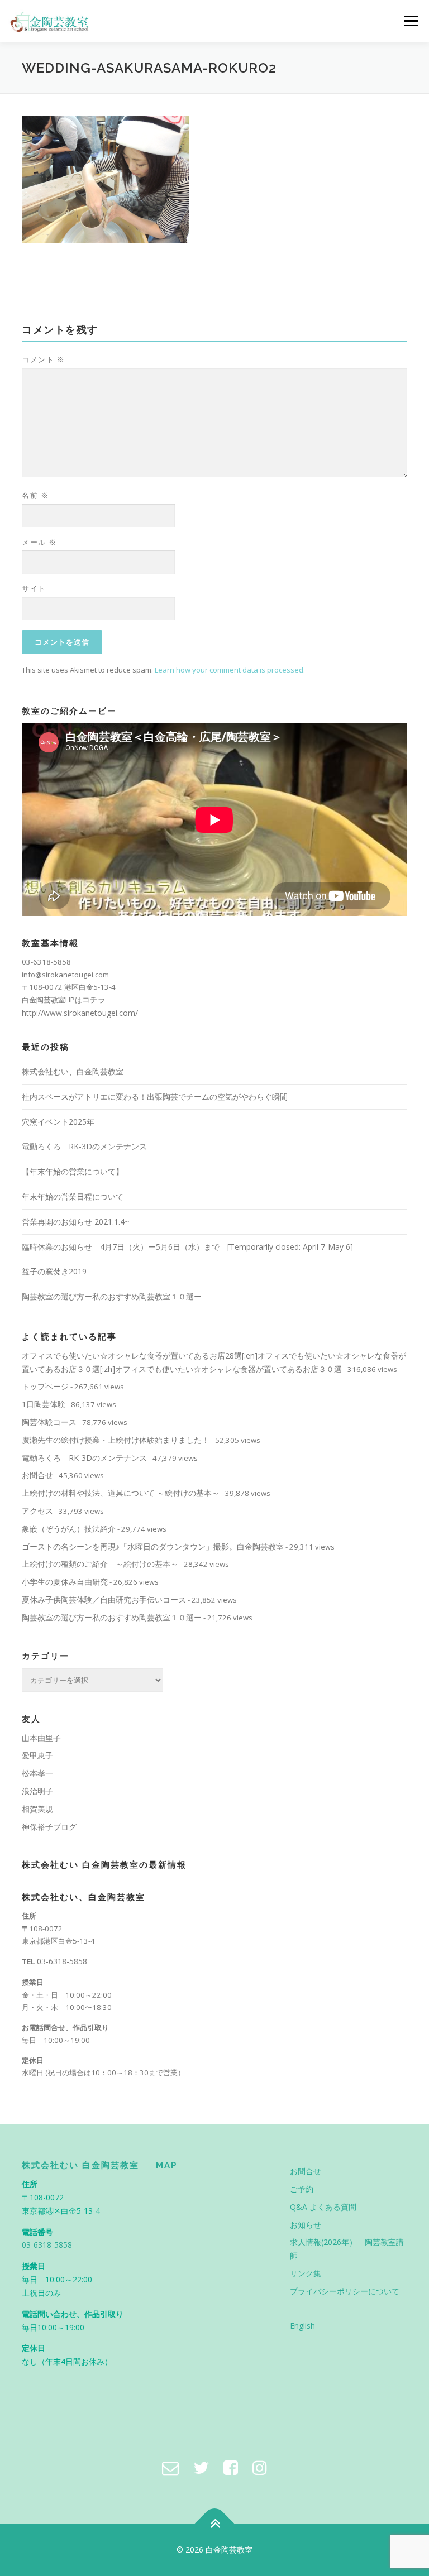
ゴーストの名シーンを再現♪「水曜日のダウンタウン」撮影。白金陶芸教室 (153, 1546)
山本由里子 (41, 1738)
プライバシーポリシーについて (345, 2291)
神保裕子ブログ (49, 1827)
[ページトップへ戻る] (215, 2524)
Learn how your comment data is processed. (230, 670)
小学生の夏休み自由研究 (65, 1582)
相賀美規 (37, 1809)
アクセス (37, 1511)
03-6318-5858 (62, 1961)
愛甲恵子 (37, 1755)
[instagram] (260, 2467)
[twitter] (201, 2467)
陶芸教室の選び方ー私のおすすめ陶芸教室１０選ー (112, 1296)
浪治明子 (37, 1791)
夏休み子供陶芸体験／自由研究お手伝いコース (104, 1599)
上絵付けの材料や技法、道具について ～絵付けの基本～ (121, 1493)
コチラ (94, 999)
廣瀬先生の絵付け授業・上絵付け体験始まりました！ (116, 1440)
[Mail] (170, 2467)
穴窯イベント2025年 (58, 1122)
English (302, 2326)
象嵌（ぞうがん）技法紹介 (69, 1529)
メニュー (411, 21)
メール (39, 542)
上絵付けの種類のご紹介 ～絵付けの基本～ (100, 1564)
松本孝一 (37, 1773)
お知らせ (306, 2225)
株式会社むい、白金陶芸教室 (73, 1071)
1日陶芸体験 (44, 1404)
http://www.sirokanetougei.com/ (80, 1013)
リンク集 (306, 2273)
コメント (43, 359)
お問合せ (37, 1475)
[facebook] (231, 2467)
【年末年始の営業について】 (73, 1171)
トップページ (45, 1386)
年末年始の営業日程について (73, 1196)
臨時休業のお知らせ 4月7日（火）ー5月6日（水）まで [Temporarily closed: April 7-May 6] (187, 1247)
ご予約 (302, 2189)
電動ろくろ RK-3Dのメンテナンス (84, 1146)
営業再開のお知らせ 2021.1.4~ (76, 1222)
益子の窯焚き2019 (54, 1271)
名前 (35, 495)
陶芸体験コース (49, 1422)
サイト (34, 588)
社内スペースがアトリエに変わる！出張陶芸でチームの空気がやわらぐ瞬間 (155, 1097)
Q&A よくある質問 (323, 2207)
